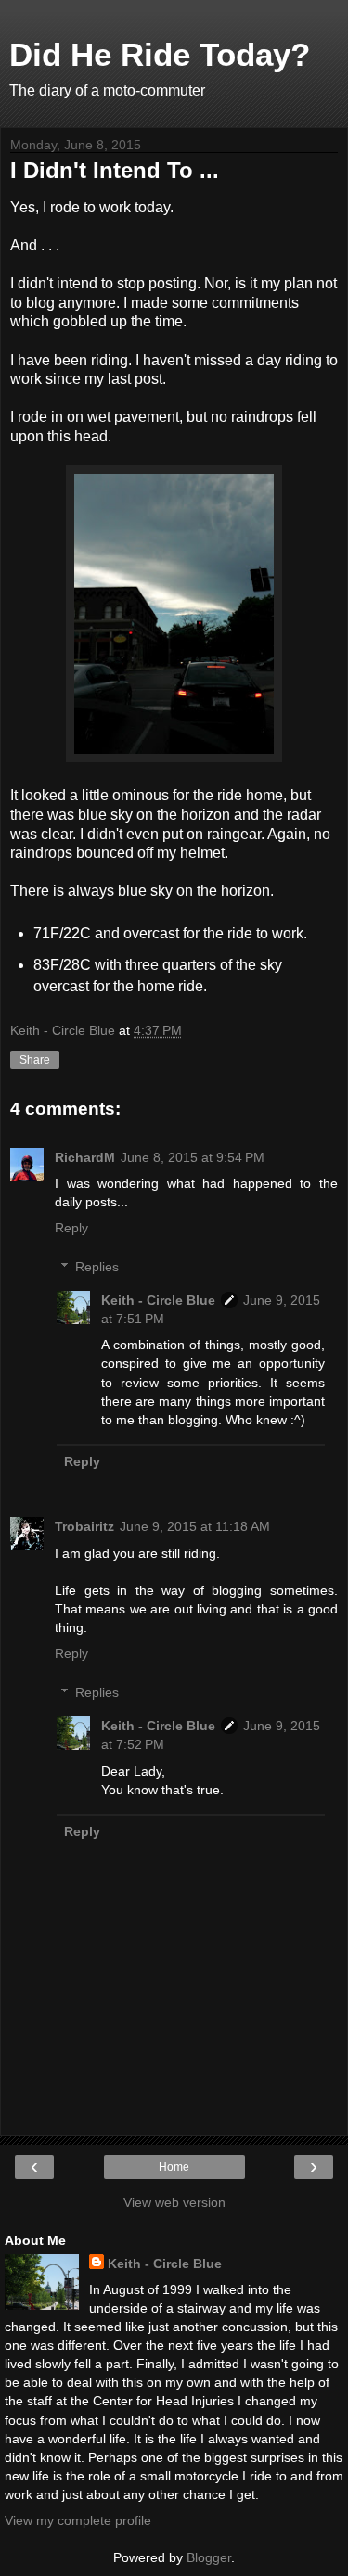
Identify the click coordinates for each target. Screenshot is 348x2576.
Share (35, 1060)
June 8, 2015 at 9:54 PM (193, 1157)
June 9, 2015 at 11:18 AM (195, 1526)
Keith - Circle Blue (158, 1300)
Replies (97, 1267)
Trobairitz (84, 1526)
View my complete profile (78, 2520)
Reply (71, 1228)
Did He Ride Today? (160, 55)
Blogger (209, 2557)
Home (174, 2167)
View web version (174, 2202)
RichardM (85, 1157)
